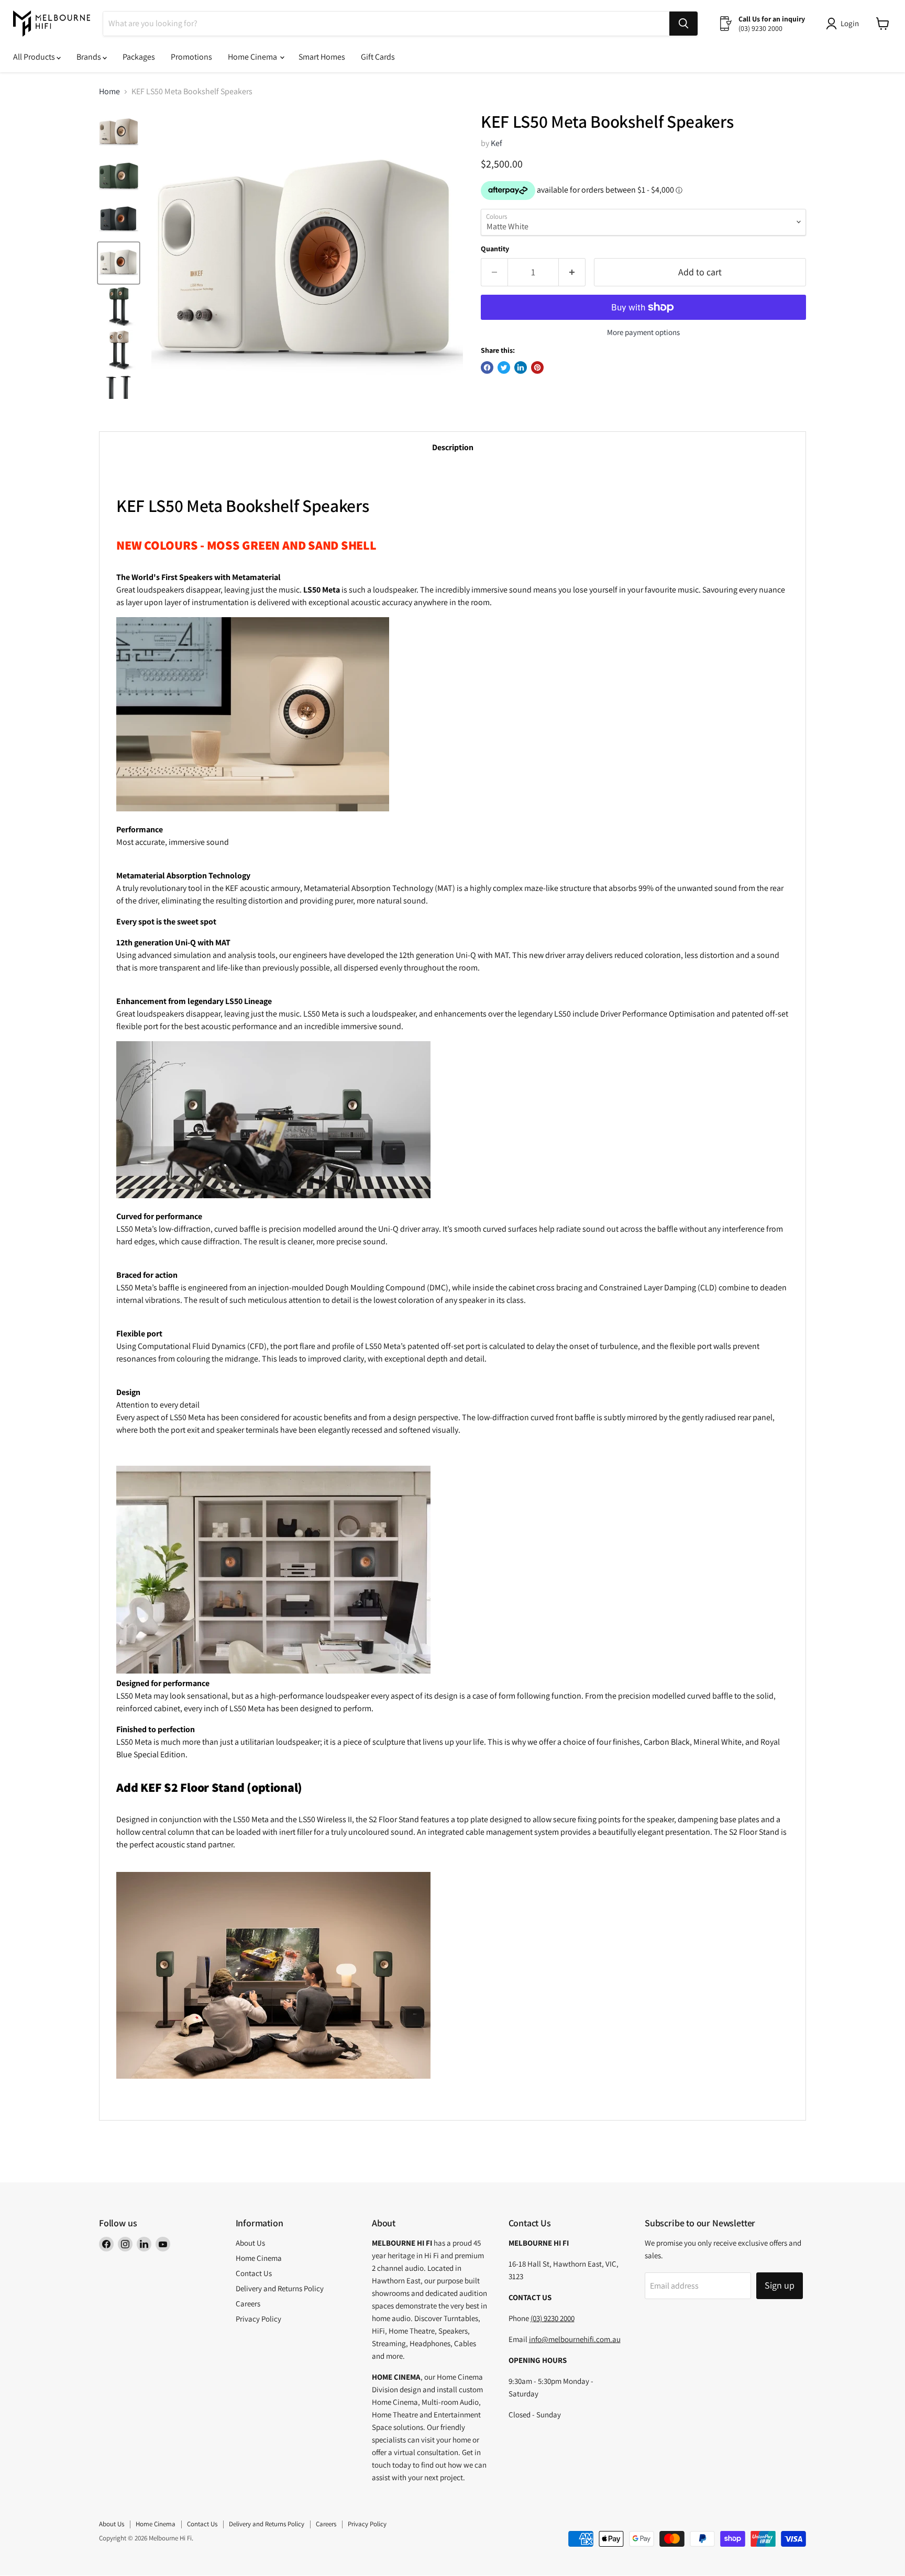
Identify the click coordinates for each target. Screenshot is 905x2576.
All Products (35, 57)
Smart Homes (322, 57)
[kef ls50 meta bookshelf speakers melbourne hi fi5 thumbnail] (119, 393)
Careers (248, 2304)
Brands (90, 57)
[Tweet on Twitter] (504, 367)
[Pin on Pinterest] (537, 367)
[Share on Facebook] (487, 367)
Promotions (191, 57)
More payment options (643, 332)
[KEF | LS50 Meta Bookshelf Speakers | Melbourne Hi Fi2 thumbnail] (119, 263)
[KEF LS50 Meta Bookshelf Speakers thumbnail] (119, 133)
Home (109, 92)
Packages (139, 57)
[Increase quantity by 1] (572, 272)
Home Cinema (253, 57)
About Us (250, 2243)
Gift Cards (378, 57)
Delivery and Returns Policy (280, 2288)
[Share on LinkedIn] (521, 367)
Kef (496, 143)
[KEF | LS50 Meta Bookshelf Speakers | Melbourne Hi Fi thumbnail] (119, 220)
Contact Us (254, 2273)
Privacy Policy (258, 2319)
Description (453, 447)
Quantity (495, 249)
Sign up (780, 2285)
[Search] (683, 24)
